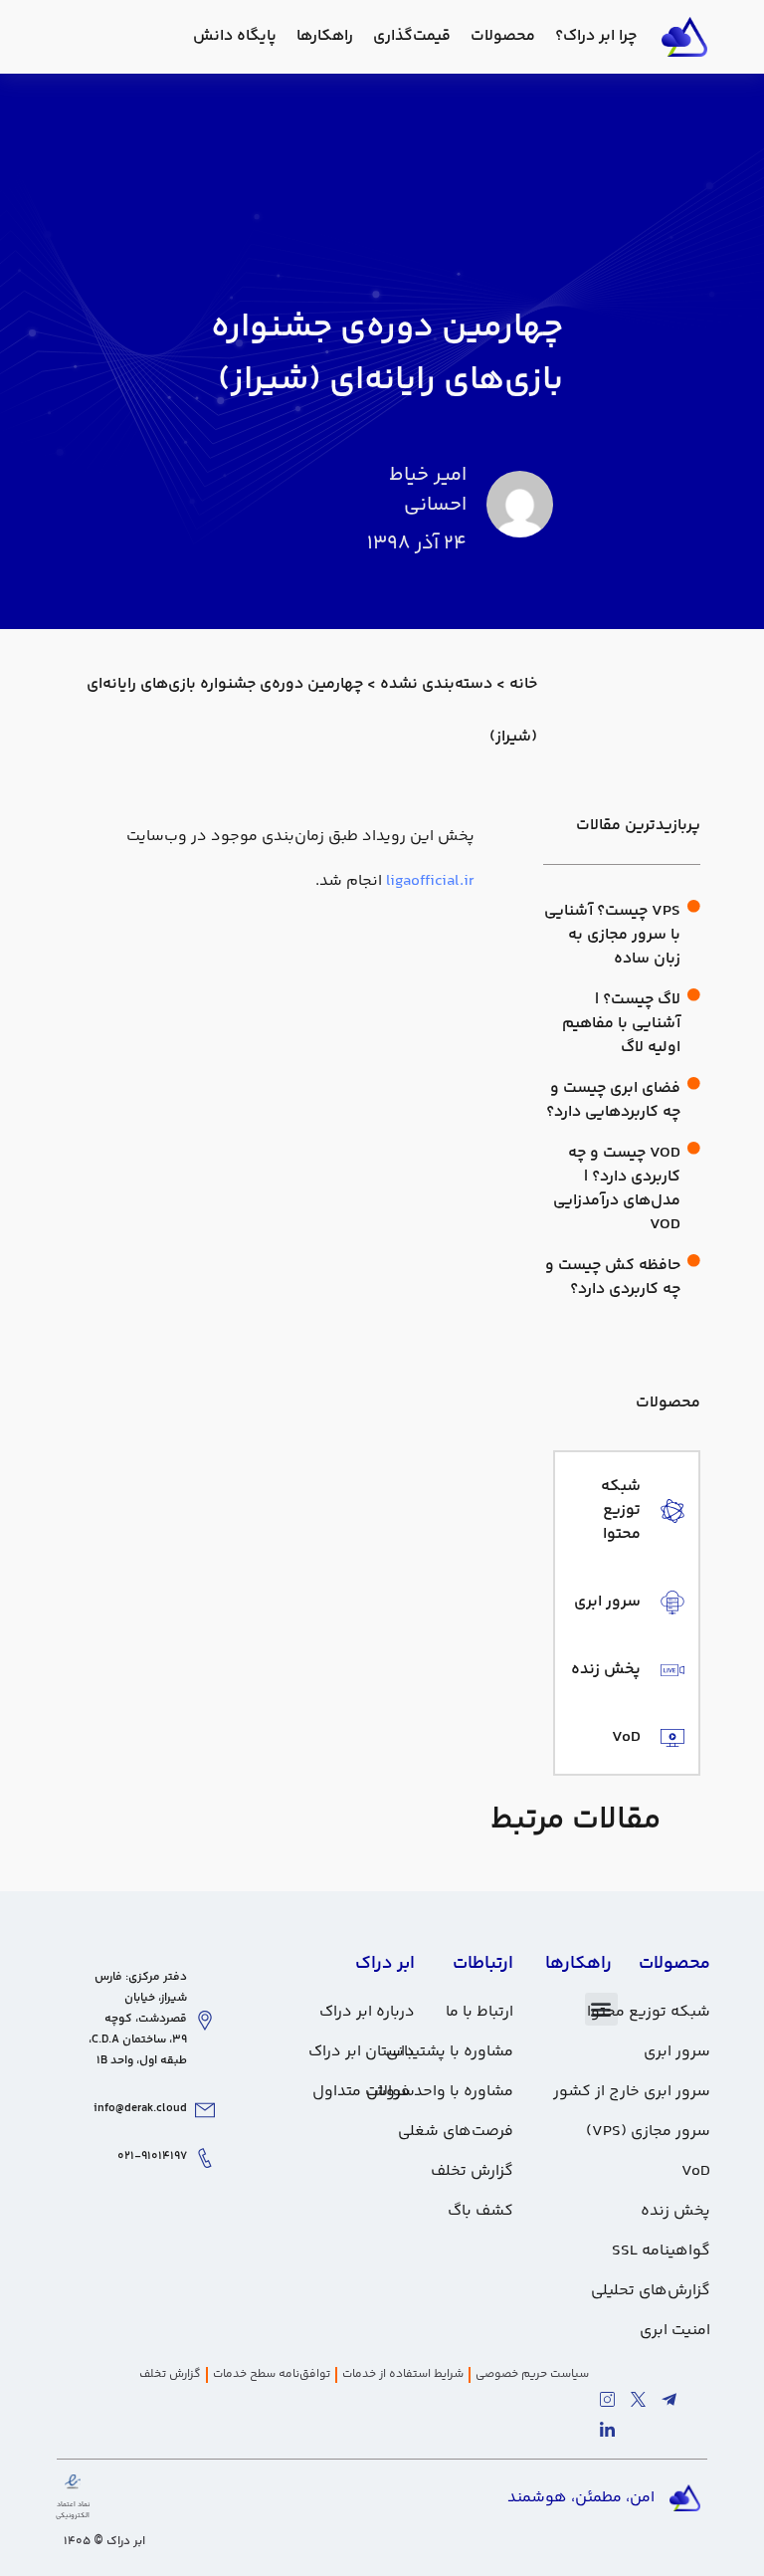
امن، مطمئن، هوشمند (581, 2498)
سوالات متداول (364, 2092)
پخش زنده (675, 2211)
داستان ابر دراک (362, 2052)
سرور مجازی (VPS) (648, 2132)
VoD (696, 2171)
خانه (523, 684)
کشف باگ (480, 2211)
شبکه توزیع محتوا (649, 2012)
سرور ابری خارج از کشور (632, 2092)
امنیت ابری (675, 2331)
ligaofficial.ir (430, 881)
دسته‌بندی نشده (436, 684)
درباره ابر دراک (367, 2012)
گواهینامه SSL (661, 2251)
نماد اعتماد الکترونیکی (73, 2510)
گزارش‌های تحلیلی (651, 2291)
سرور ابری (677, 2052)
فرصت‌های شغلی (456, 2132)
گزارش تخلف (472, 2171)
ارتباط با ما (479, 2012)
